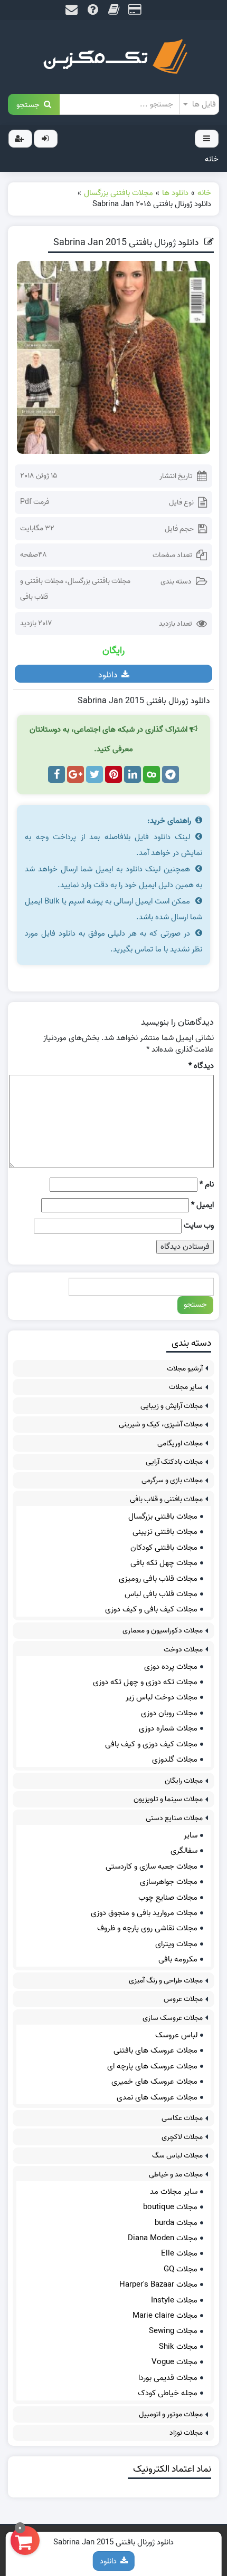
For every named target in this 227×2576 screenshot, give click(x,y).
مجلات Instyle (174, 2300)
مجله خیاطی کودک (168, 2393)
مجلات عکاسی (182, 2118)
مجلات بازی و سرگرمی (172, 1480)
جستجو (30, 104)
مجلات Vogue (174, 2362)
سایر (191, 1835)
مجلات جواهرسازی (169, 1882)
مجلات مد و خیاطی (176, 2175)
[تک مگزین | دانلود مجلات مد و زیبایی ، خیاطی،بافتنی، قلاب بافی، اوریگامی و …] (113, 57)
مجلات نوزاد (186, 2433)
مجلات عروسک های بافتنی (155, 2050)
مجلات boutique (170, 2207)
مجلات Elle (179, 2253)
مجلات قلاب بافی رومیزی (158, 1579)
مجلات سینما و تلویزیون (168, 1799)
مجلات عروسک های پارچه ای (152, 2066)
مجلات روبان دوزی (169, 1713)
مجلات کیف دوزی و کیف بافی (151, 1744)
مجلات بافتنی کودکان (164, 1548)
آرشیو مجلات (185, 1369)
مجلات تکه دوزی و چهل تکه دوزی (145, 1682)
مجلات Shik (178, 2347)
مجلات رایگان (184, 1781)
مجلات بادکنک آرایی (174, 1462)
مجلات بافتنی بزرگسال (99, 581)
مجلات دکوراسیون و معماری (163, 1631)
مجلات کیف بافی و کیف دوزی (151, 1609)
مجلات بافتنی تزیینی (165, 1532)
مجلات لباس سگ (177, 2156)
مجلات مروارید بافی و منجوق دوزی (144, 1913)
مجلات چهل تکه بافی (164, 1563)
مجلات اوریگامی (180, 1443)
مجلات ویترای (176, 1944)
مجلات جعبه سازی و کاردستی (152, 1867)
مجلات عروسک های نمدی (157, 2097)
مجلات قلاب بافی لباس (161, 1594)
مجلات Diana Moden (163, 2238)
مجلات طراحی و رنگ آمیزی (166, 1981)
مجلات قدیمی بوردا (168, 2378)
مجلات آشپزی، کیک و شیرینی (161, 1425)
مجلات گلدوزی (175, 1760)
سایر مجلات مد (174, 2192)
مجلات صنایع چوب (168, 1898)
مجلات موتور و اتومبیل (171, 2414)
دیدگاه (201, 1066)
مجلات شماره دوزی (168, 1728)
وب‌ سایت (199, 1226)
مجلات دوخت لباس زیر (162, 1697)
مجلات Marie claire (165, 2316)
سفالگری (184, 1851)
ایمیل (202, 1205)
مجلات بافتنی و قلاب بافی (166, 1499)
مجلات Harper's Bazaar (158, 2285)
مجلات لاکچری (182, 2137)
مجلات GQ (181, 2269)
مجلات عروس (183, 1999)
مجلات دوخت (183, 1650)
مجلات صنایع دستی (174, 1818)
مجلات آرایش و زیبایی (172, 1406)
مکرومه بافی (178, 1959)
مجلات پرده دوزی (171, 1667)
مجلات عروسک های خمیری (154, 2082)
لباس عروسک (176, 2035)
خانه (212, 159)
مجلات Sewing (173, 2331)
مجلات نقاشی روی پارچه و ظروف (147, 1928)
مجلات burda (176, 2223)
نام (207, 1185)
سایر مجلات (186, 1387)
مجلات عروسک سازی (173, 2018)
